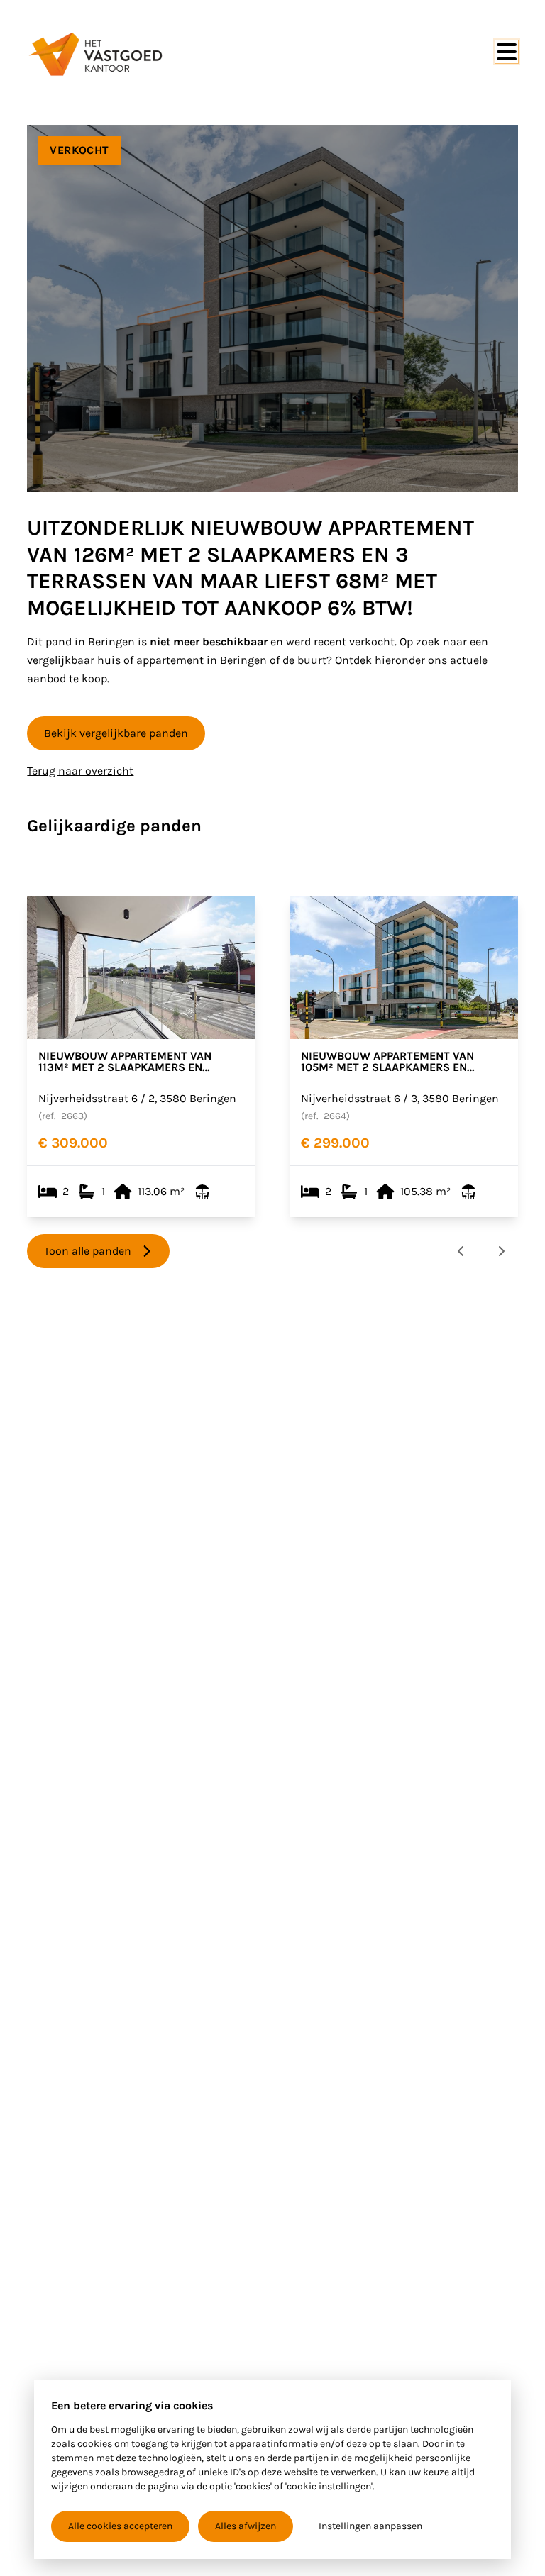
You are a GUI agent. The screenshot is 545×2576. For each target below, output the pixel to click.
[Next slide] (501, 1251)
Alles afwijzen (246, 2526)
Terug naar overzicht (80, 771)
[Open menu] (507, 52)
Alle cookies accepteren (120, 2526)
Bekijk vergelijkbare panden (116, 733)
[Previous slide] (461, 1251)
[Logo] (95, 54)
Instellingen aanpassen (370, 2526)
